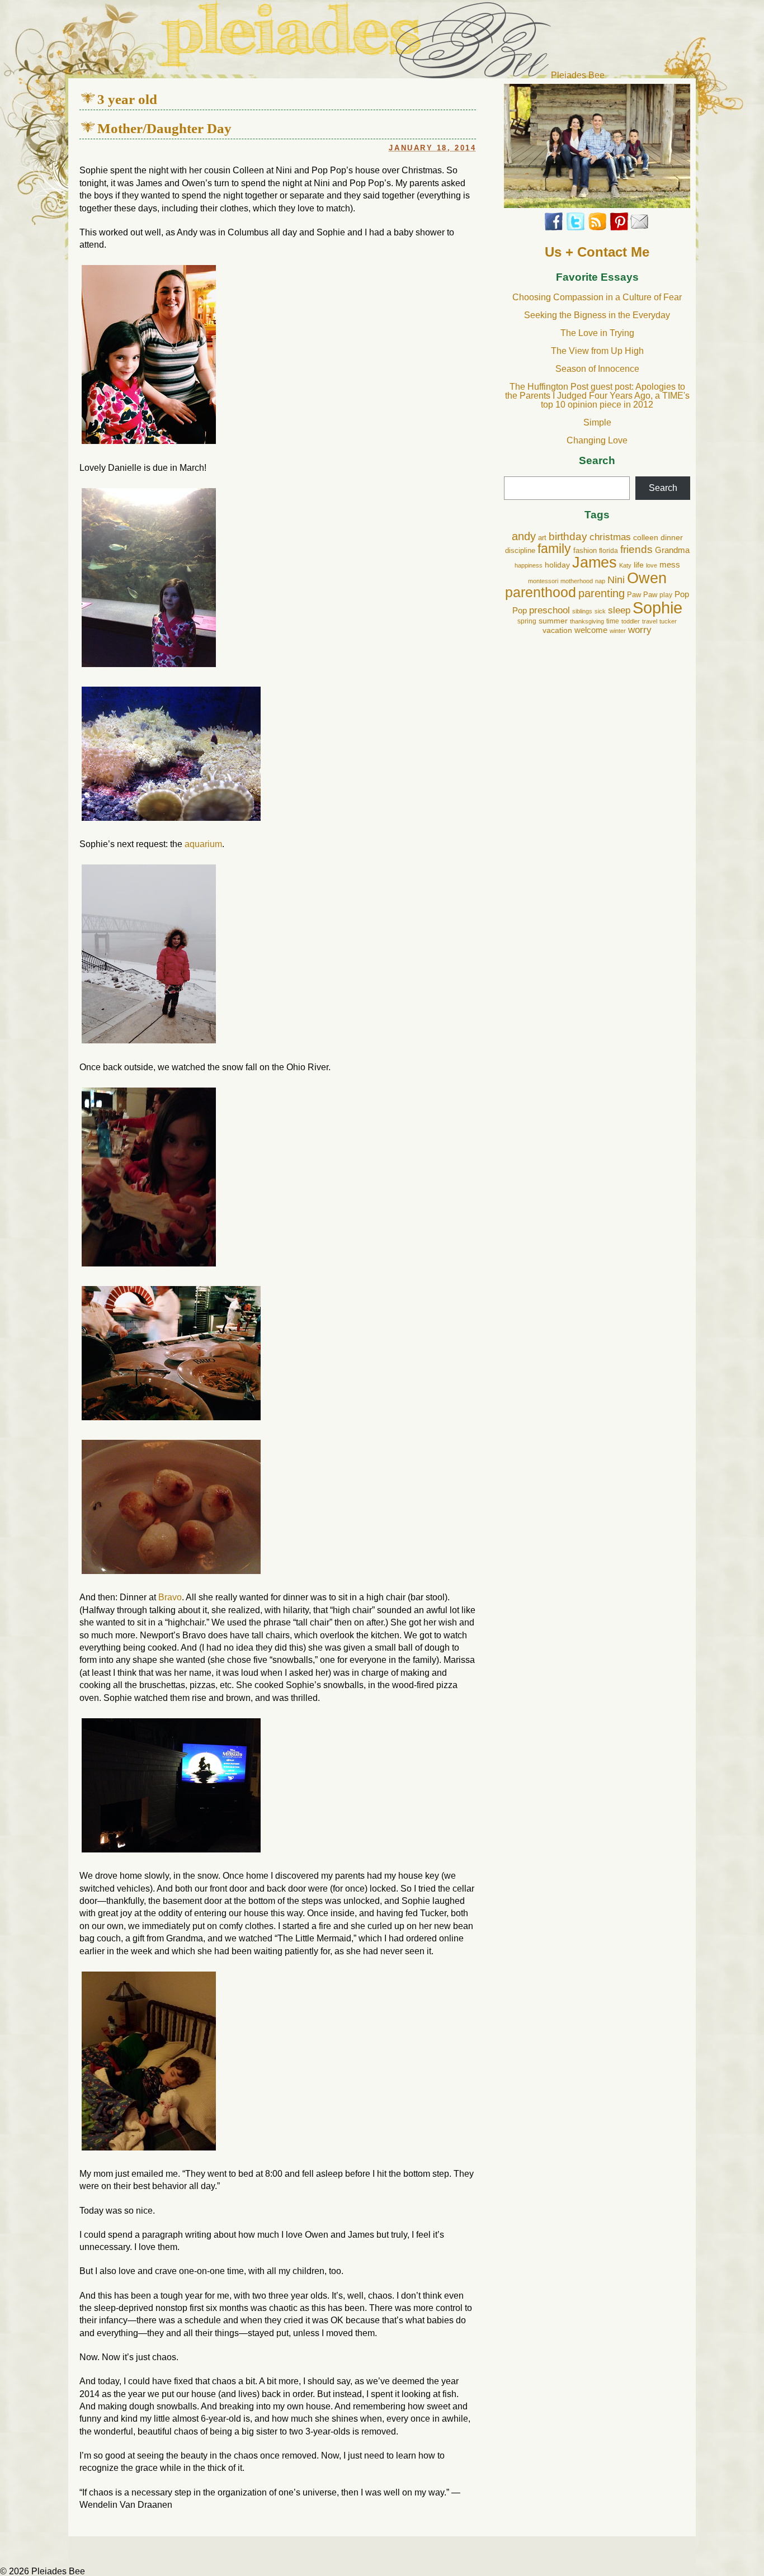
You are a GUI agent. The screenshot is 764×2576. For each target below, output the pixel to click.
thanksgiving (587, 621)
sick (600, 611)
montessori (543, 581)
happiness (529, 565)
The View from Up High (597, 351)
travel (650, 621)
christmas (610, 537)
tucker (668, 621)
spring (527, 621)
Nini (616, 580)
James (595, 563)
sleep (619, 610)
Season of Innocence (597, 369)
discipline (520, 551)
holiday (557, 565)
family (554, 549)
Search (597, 461)
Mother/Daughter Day (164, 128)
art (542, 538)
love (652, 565)
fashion (585, 551)
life (639, 565)
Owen (647, 578)
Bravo (170, 1597)
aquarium (203, 844)
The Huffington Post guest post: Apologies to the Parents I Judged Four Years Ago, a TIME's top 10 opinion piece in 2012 (597, 396)
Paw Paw (642, 595)
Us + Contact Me (597, 252)
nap (600, 581)
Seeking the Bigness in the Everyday (597, 315)
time (613, 621)
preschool (550, 610)
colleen (646, 538)
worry (640, 630)
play (666, 595)
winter (618, 631)
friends (636, 549)
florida (609, 551)
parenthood (541, 592)
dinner (672, 538)
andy (524, 536)
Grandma (672, 550)
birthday (568, 537)
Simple (597, 422)
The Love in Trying (597, 333)
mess (670, 565)
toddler (631, 621)
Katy (625, 565)
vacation (557, 630)
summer (553, 621)
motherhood (577, 581)
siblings (582, 611)
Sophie (657, 608)
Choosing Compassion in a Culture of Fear (597, 297)
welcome (591, 630)
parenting (602, 593)
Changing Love (597, 440)
